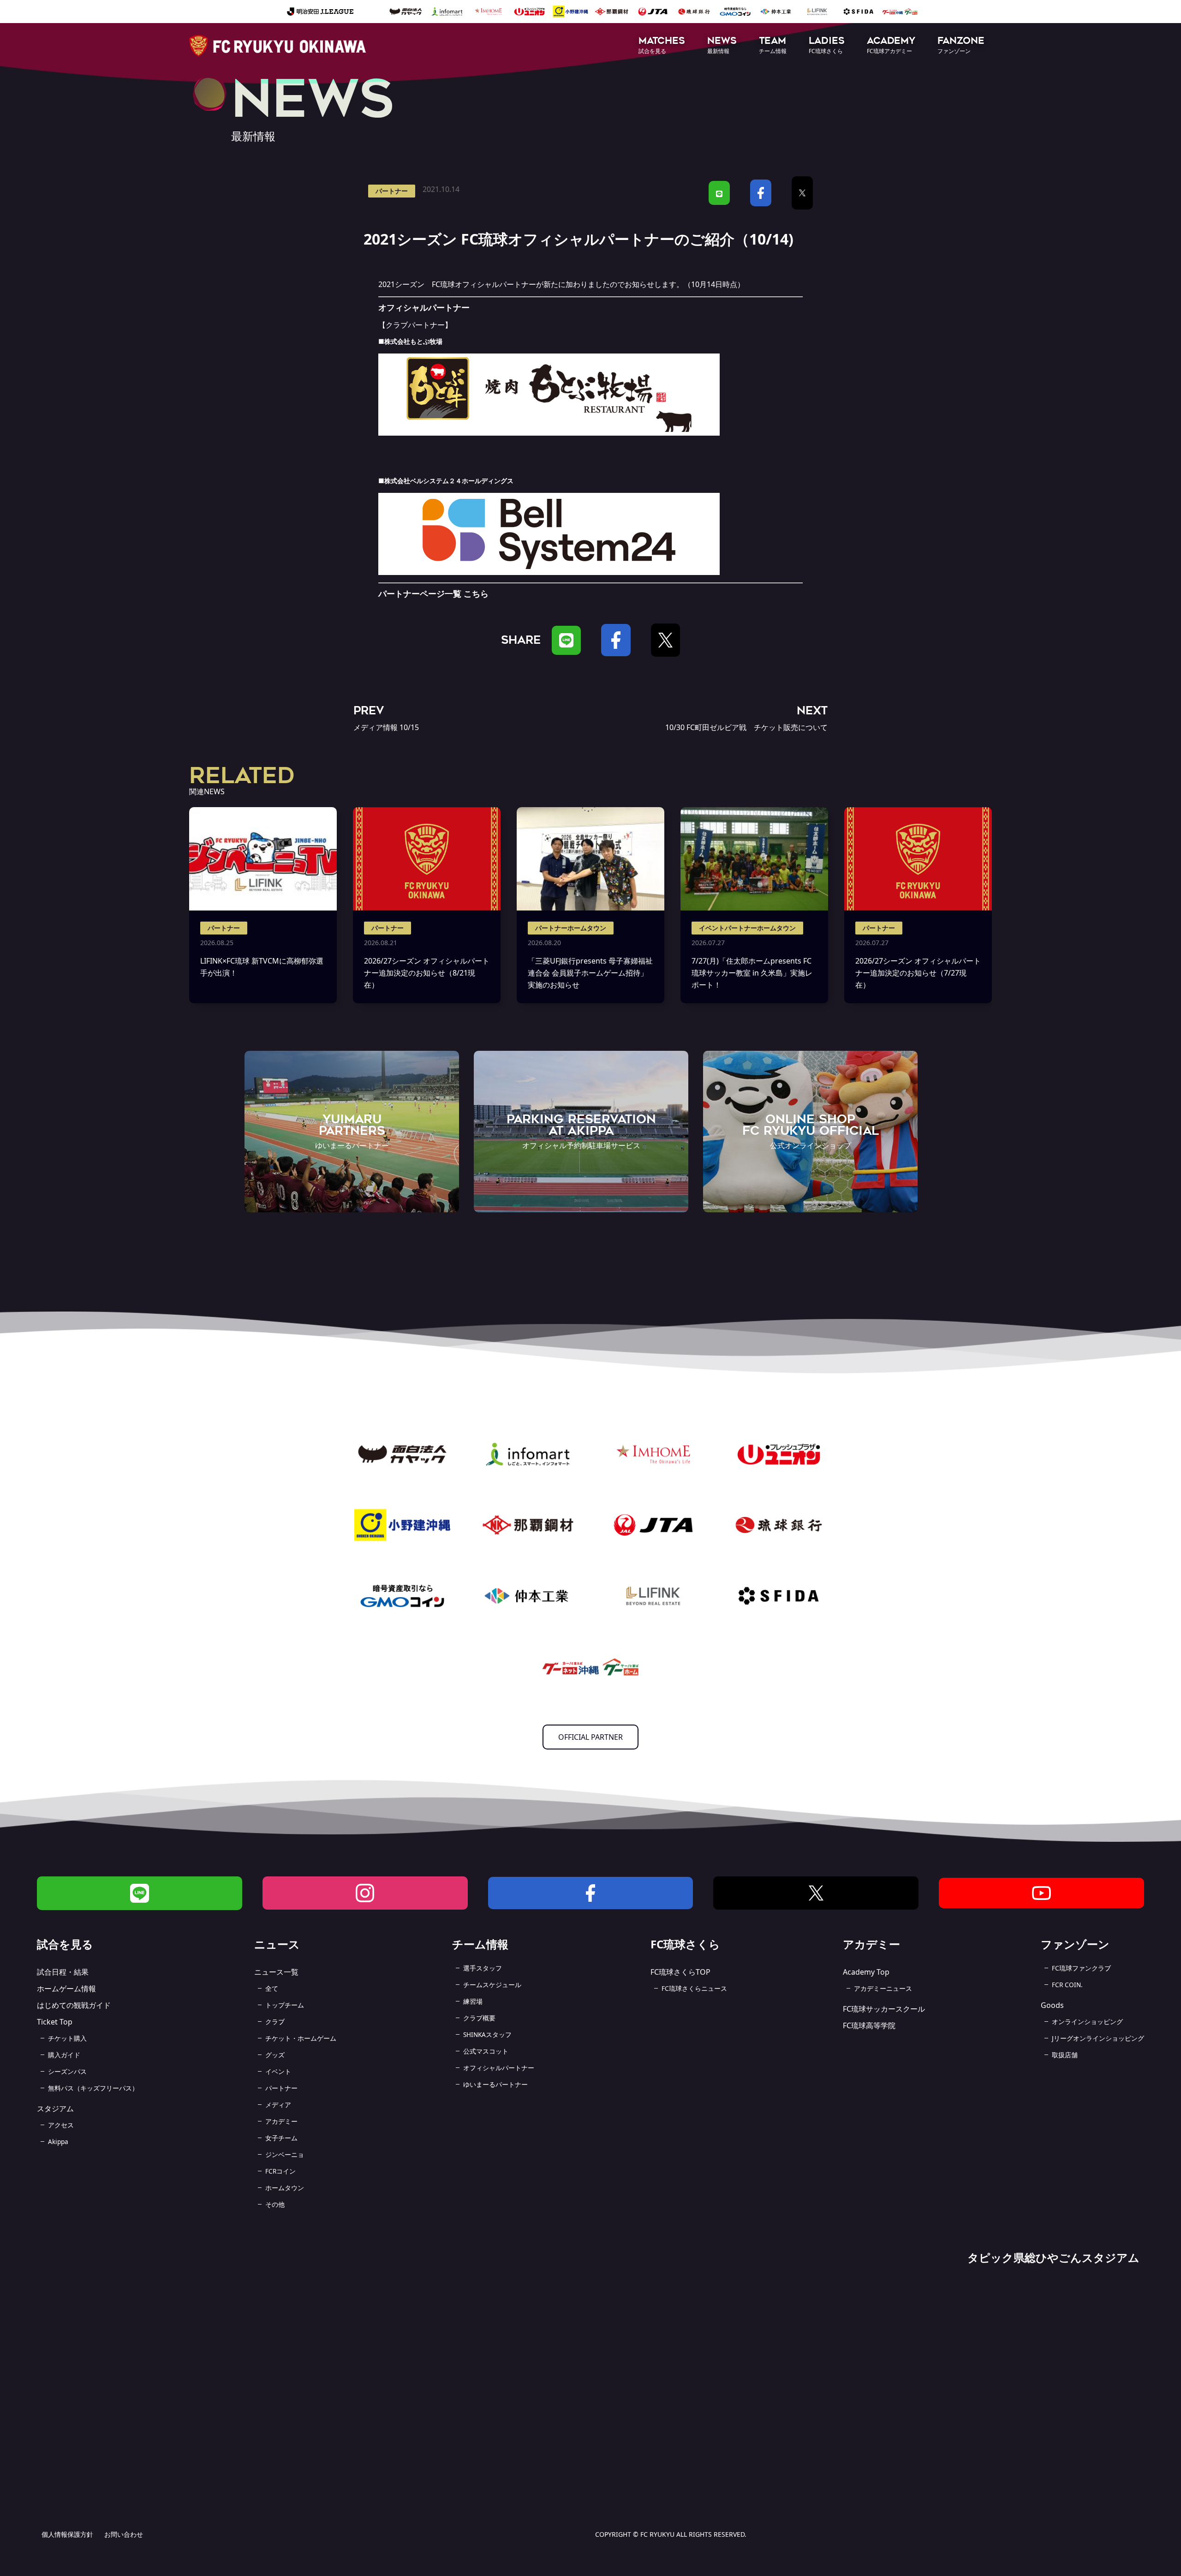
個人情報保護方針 (67, 2534)
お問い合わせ (124, 2534)
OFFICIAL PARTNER (590, 1737)
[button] (662, 46)
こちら (476, 593)
